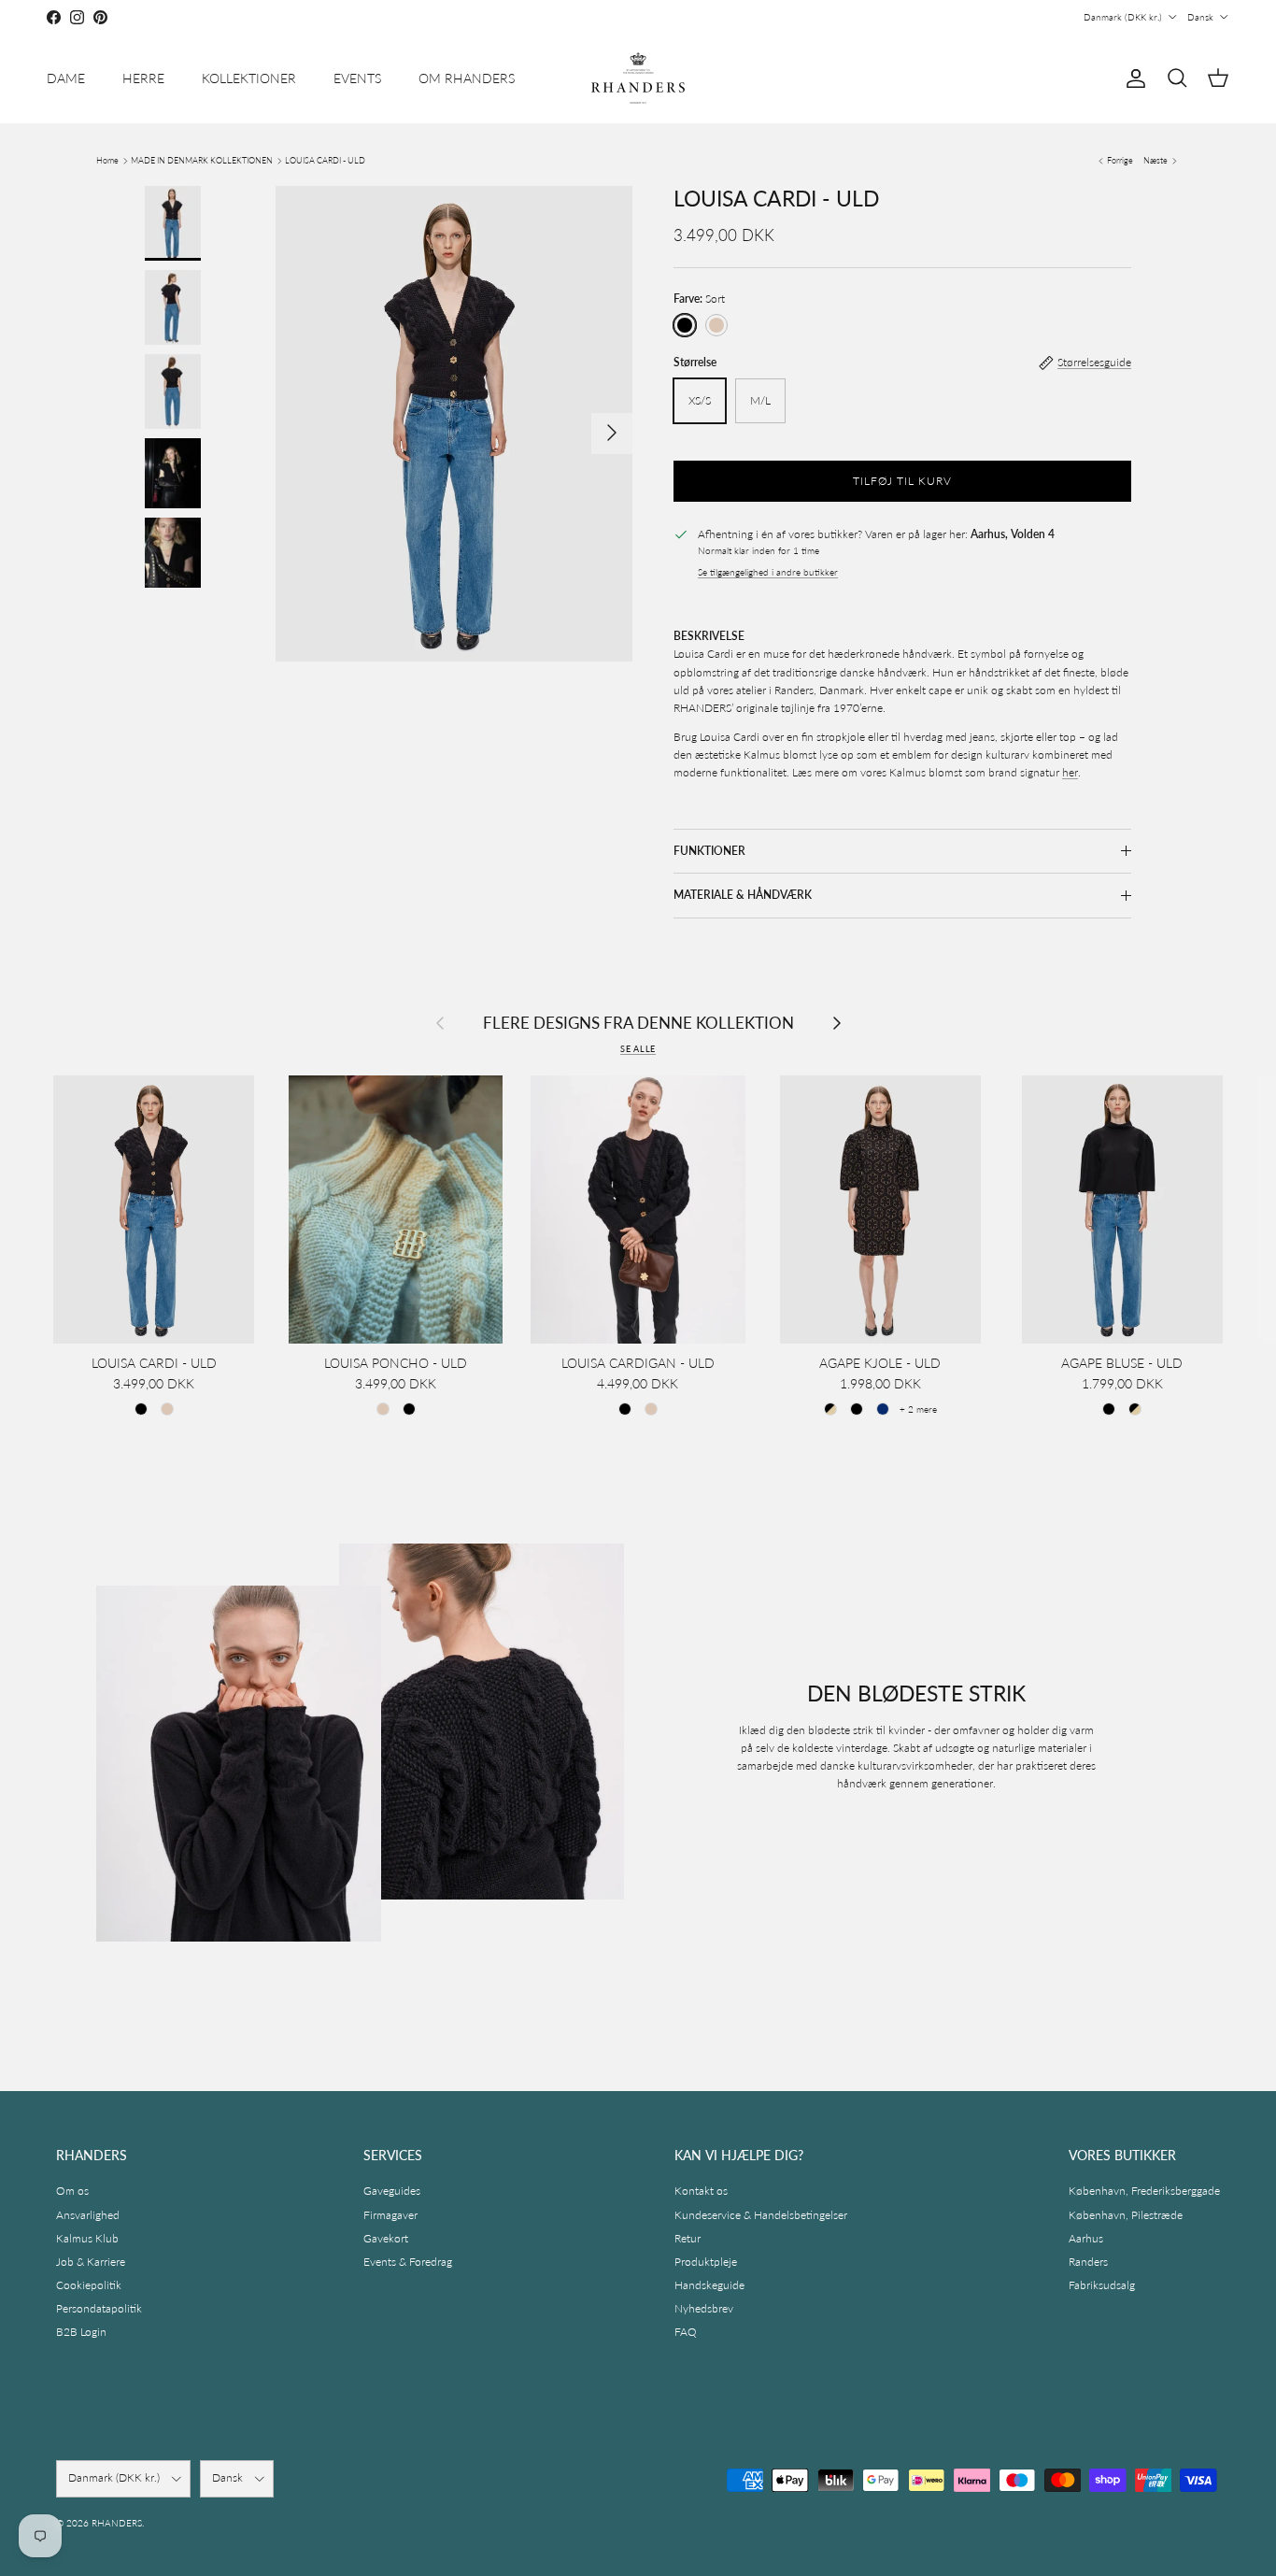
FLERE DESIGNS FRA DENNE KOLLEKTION (638, 1024)
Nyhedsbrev (704, 2308)
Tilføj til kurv (902, 481)
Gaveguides (392, 2191)
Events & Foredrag (408, 2262)
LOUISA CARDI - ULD (325, 160)
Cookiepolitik (89, 2285)
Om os (72, 2191)
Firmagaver (390, 2215)
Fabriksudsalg (1102, 2285)
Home (107, 160)
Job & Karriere (91, 2262)
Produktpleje (706, 2262)
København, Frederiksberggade (1144, 2191)
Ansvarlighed (88, 2215)
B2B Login (81, 2332)
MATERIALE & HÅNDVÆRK (743, 895)
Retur (688, 2238)
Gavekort (386, 2238)
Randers (1088, 2262)
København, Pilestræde (1126, 2215)
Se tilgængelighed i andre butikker (768, 572)
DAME (66, 78)
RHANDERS (117, 2523)
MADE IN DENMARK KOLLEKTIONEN (202, 160)
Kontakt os (701, 2191)
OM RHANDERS (467, 78)
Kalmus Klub (87, 2238)
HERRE (143, 78)
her (1070, 772)
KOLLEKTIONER (249, 78)
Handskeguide (709, 2285)
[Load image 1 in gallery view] (454, 424)
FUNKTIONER (709, 851)
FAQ (686, 2332)
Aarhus (1086, 2238)
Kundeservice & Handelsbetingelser (761, 2215)
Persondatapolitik (99, 2308)
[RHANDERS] (638, 78)
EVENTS (357, 78)
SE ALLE (638, 1049)
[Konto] (1132, 78)
